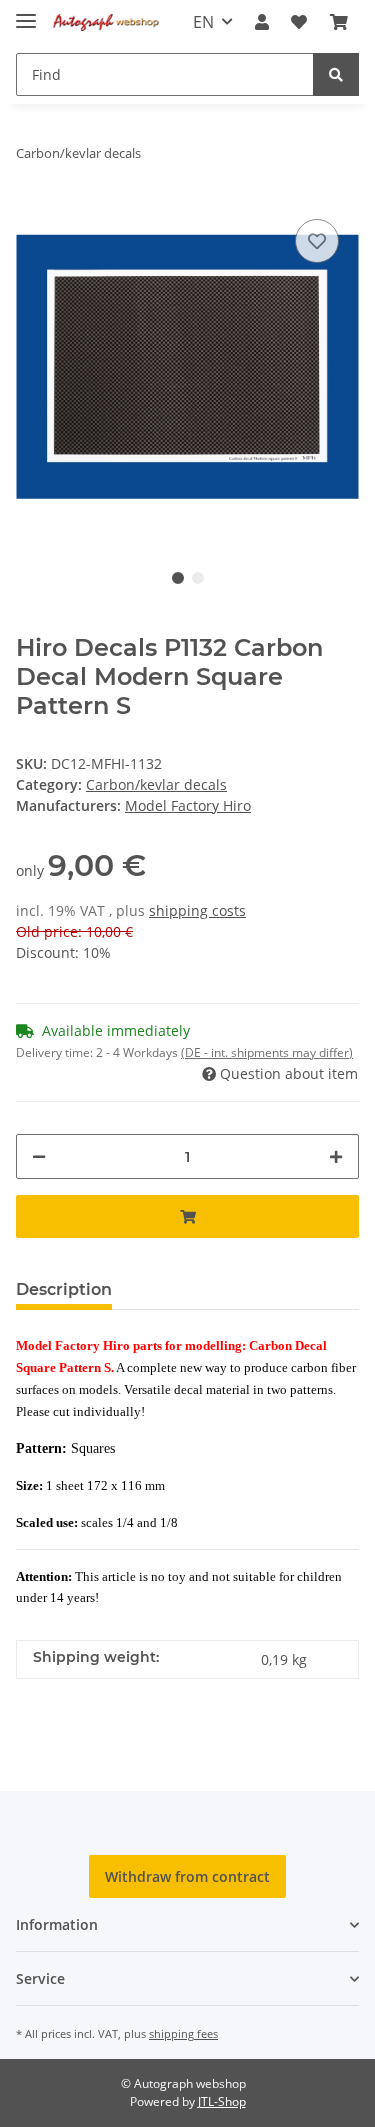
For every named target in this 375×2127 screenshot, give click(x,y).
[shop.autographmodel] (108, 22)
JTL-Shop (222, 2101)
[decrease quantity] (39, 1156)
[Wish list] (299, 22)
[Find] (336, 74)
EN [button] (203, 22)
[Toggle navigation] (26, 12)
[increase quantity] (336, 1156)
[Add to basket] (187, 1216)
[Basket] (339, 22)
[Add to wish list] (317, 241)
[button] (262, 22)
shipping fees (183, 2033)
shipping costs (197, 910)
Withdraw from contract (187, 1876)
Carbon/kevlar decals (156, 784)
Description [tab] (64, 1289)
